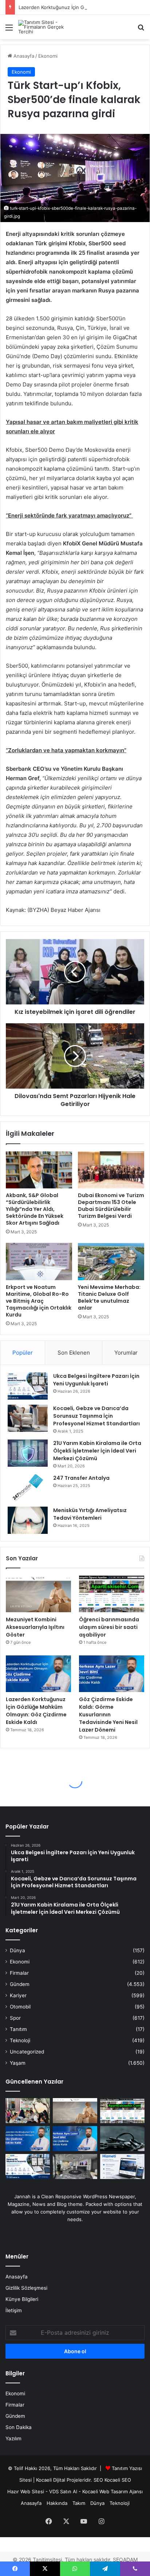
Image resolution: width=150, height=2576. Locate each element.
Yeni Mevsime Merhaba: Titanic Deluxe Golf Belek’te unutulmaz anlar (109, 1297)
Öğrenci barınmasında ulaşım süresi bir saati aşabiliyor (109, 1627)
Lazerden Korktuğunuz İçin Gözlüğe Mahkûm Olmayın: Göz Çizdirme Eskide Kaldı (36, 1711)
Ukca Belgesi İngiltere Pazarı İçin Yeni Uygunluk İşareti (96, 1380)
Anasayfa (23, 56)
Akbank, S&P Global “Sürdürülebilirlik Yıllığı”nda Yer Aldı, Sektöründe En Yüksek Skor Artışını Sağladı (35, 1209)
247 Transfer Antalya (81, 1478)
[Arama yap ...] (141, 30)
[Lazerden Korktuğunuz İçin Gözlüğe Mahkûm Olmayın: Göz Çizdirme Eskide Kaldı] (38, 1674)
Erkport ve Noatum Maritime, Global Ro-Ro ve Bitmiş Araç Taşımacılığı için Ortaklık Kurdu (39, 1301)
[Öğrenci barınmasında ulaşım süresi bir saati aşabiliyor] (112, 1594)
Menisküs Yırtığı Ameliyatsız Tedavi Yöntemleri (90, 1514)
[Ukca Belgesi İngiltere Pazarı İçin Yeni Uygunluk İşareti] (28, 1386)
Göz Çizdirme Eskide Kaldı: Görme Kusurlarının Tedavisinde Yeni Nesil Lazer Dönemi (108, 1715)
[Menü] (9, 30)
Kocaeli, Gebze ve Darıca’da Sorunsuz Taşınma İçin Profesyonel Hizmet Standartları (96, 1416)
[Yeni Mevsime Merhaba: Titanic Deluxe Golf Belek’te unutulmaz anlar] (111, 1262)
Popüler (23, 1353)
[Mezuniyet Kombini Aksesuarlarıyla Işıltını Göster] (38, 1594)
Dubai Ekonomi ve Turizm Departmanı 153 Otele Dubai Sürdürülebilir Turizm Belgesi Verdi (111, 1206)
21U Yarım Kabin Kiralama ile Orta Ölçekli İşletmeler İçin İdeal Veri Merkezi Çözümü (97, 1451)
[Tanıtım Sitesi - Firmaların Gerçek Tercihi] (47, 27)
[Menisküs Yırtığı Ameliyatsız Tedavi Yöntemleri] (28, 1520)
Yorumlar (126, 1353)
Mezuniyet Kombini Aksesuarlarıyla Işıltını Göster (35, 1627)
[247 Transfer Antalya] (28, 1488)
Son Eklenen (74, 1353)
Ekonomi (48, 56)
